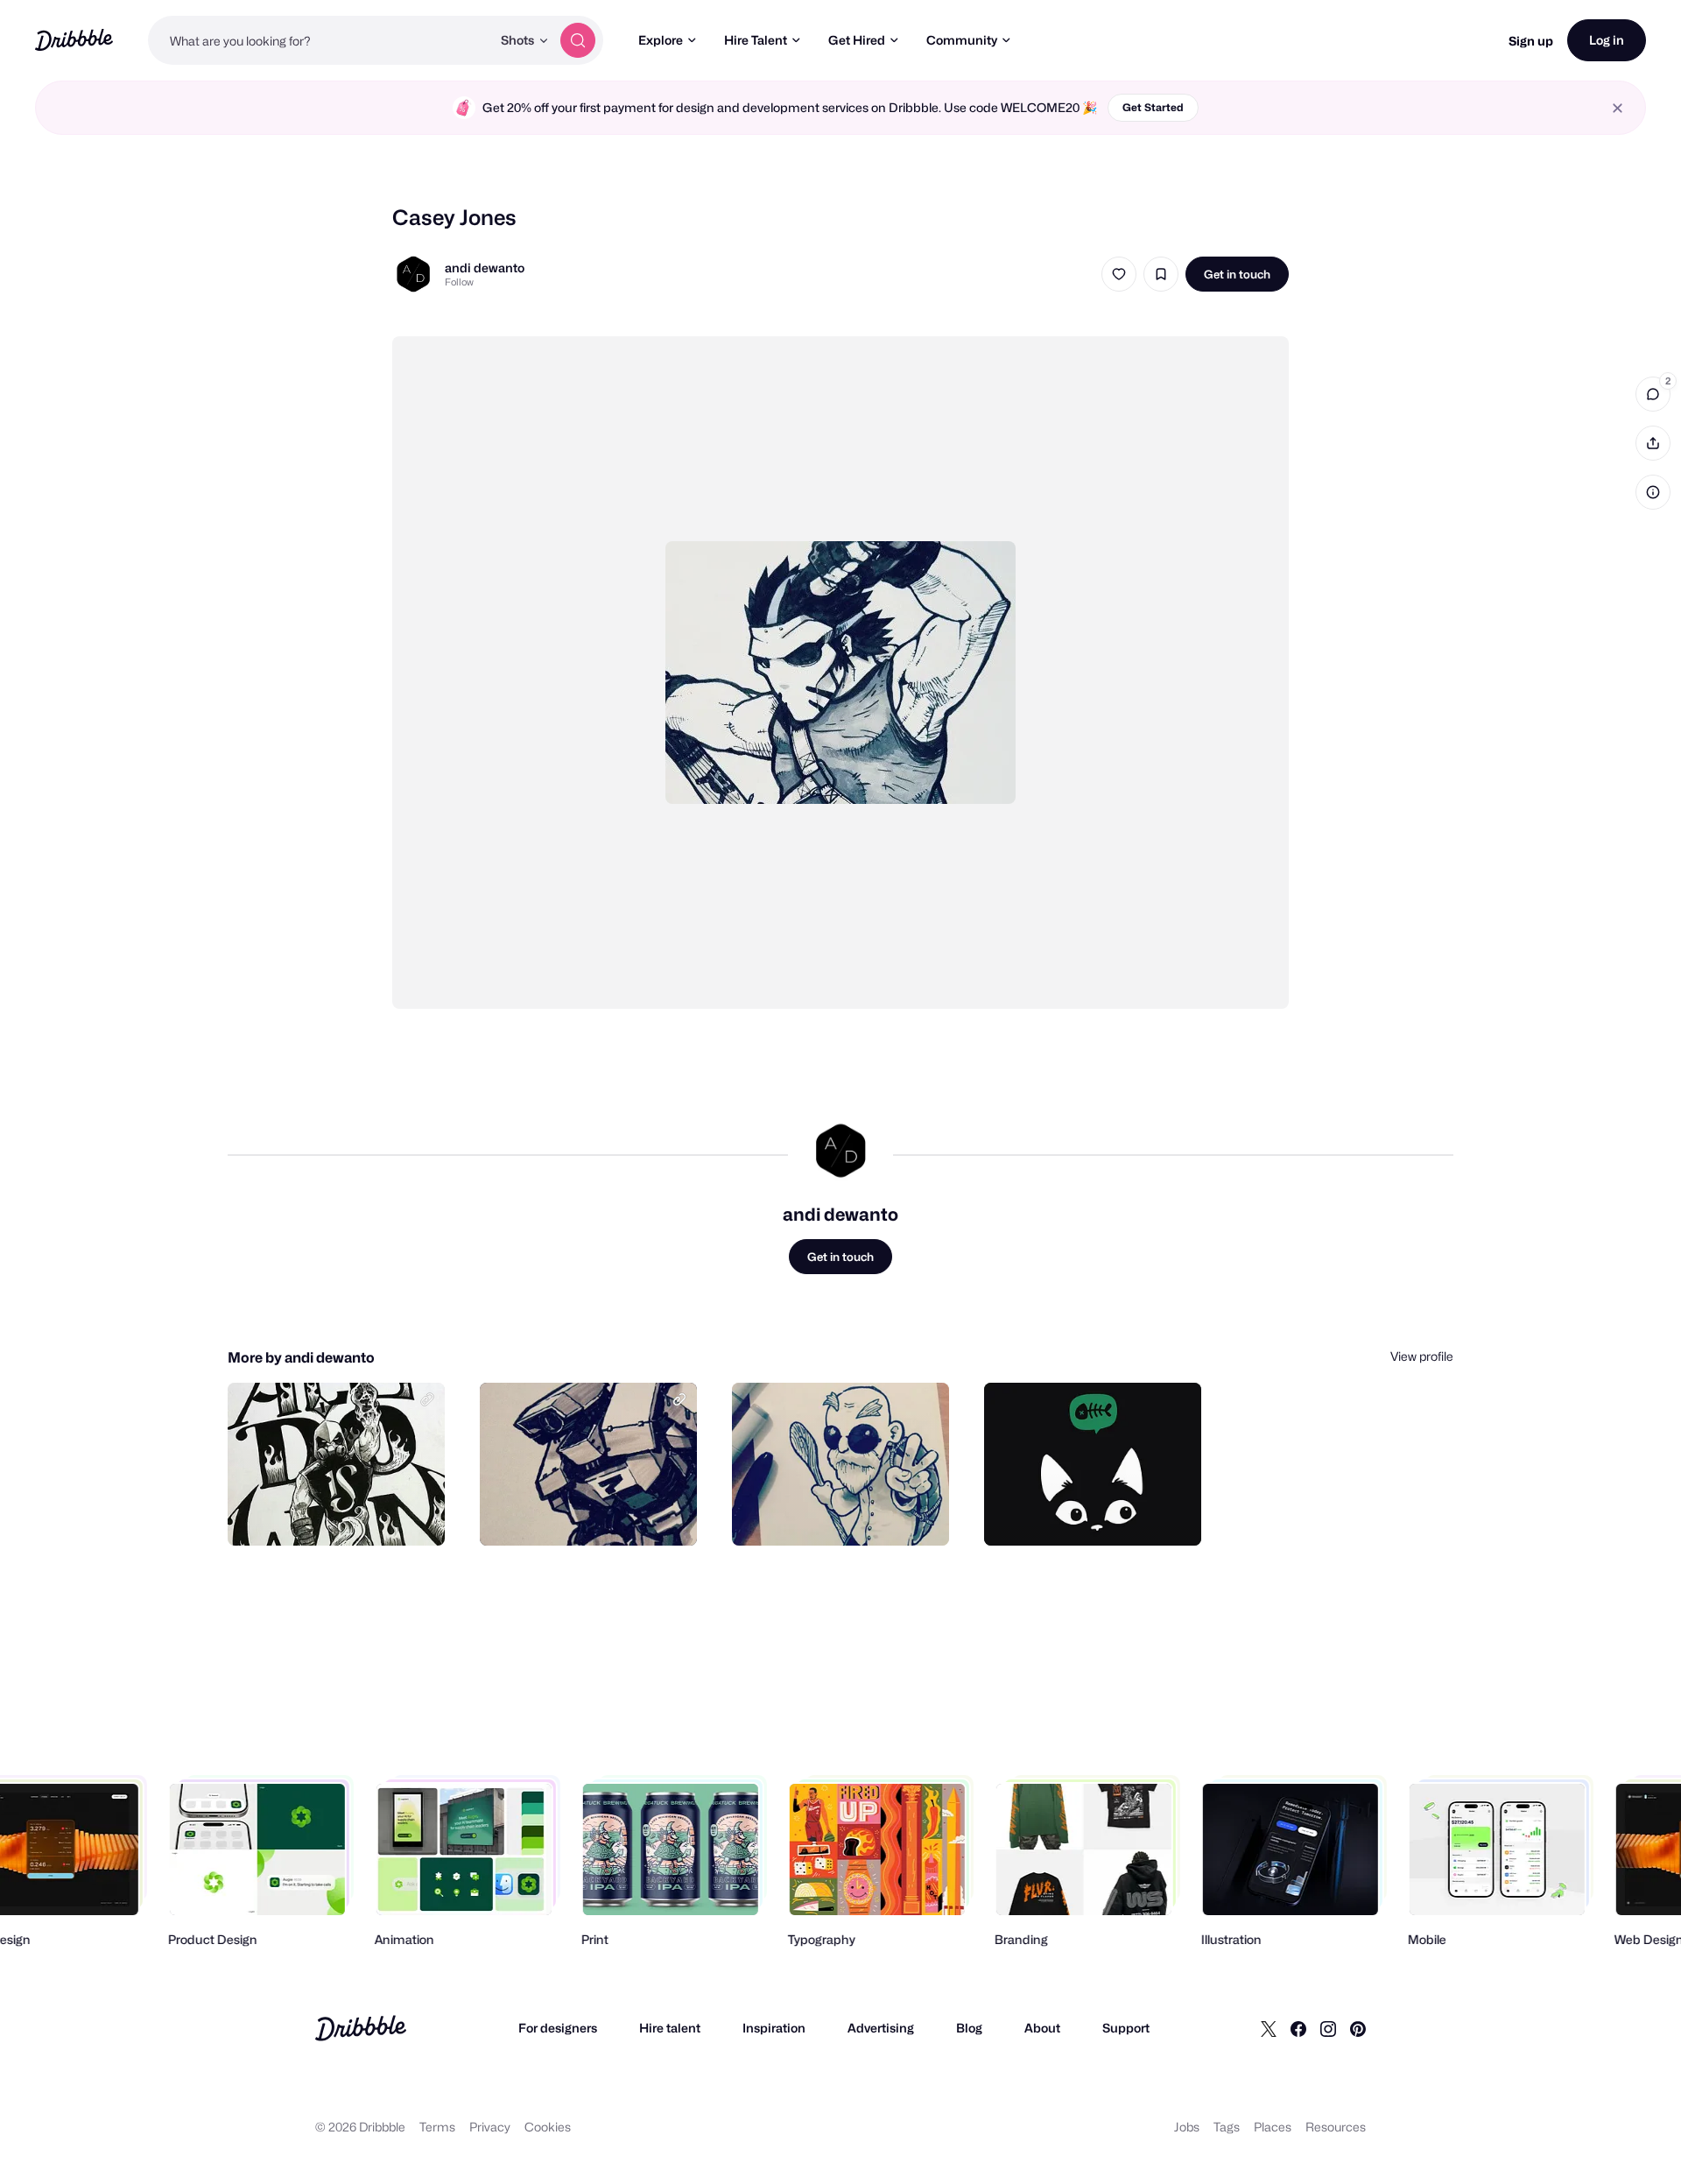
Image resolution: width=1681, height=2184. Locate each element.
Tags (1227, 2127)
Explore (661, 40)
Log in (1607, 40)
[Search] (578, 40)
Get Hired (857, 40)
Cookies (548, 2127)
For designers (558, 2028)
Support (1126, 2028)
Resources (1336, 2127)
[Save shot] (1161, 274)
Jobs (1187, 2127)
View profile (1422, 1356)
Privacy (490, 2127)
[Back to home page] (74, 40)
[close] (1618, 108)
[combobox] (320, 40)
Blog (969, 2028)
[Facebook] (1298, 2028)
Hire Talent (756, 40)
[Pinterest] (1358, 2028)
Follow (459, 282)
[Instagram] (1328, 2028)
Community (962, 40)
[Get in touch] (342, 1513)
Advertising (881, 2028)
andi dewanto (485, 268)
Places (1273, 2127)
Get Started (1153, 107)
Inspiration (774, 2028)
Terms (437, 2127)
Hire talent (670, 2028)
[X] (1269, 2028)
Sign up (1531, 41)
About (1042, 2028)
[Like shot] (1119, 274)
